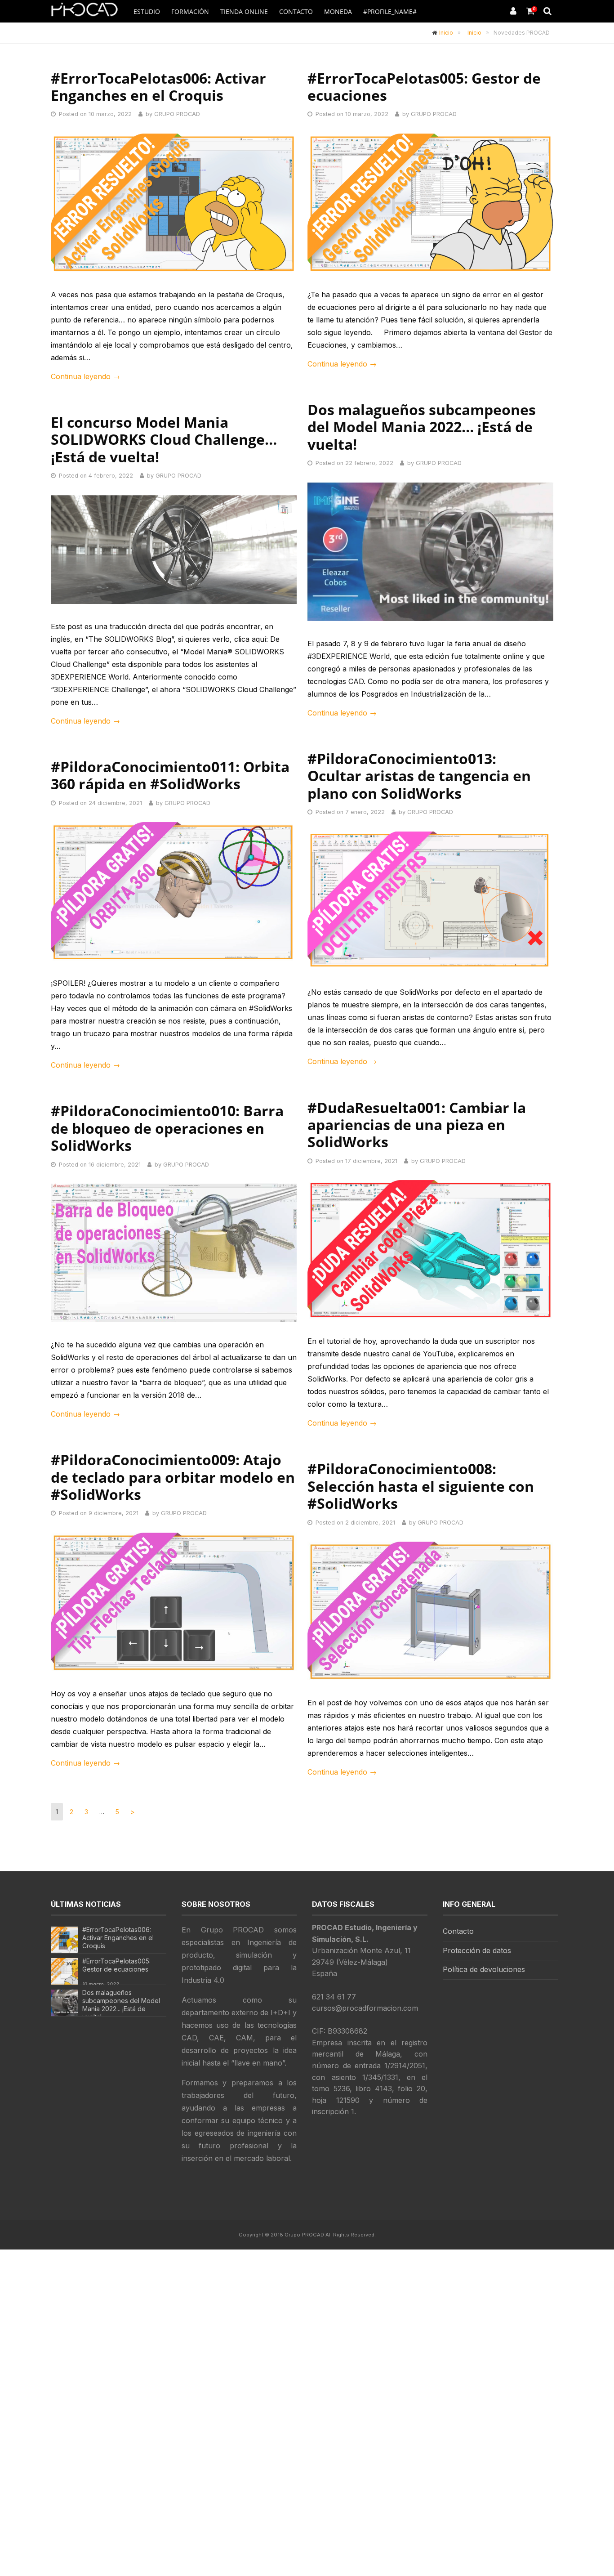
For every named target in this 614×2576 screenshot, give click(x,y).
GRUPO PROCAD (177, 114)
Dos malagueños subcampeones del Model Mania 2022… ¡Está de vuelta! (422, 427)
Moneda (338, 11)
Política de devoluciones (484, 1969)
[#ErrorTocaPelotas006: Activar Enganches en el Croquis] (174, 203)
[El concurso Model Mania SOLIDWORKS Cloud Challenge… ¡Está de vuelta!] (174, 550)
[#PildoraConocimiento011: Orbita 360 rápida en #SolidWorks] (174, 891)
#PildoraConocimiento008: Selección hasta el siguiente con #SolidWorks (421, 1486)
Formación (190, 11)
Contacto (296, 11)
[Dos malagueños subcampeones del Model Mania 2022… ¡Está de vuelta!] (430, 552)
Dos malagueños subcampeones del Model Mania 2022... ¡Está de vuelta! (121, 2005)
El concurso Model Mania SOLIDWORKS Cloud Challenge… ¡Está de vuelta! (164, 439)
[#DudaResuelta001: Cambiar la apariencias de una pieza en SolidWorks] (430, 1249)
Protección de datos (477, 1950)
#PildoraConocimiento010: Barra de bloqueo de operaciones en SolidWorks (167, 1128)
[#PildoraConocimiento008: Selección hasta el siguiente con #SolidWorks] (430, 1611)
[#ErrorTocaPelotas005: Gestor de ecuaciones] (430, 203)
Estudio (147, 11)
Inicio (446, 33)
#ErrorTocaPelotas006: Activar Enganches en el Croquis (158, 87)
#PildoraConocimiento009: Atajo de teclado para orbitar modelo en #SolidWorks (173, 1477)
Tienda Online (244, 11)
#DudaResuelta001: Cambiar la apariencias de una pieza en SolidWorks (417, 1125)
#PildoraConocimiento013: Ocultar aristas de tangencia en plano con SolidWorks (419, 776)
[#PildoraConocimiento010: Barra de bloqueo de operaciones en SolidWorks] (174, 1253)
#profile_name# (390, 11)
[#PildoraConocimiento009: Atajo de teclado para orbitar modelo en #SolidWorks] (174, 1602)
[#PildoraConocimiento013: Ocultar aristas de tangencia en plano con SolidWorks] (430, 901)
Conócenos (397, 34)
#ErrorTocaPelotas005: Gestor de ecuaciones (424, 87)
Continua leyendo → (85, 376)
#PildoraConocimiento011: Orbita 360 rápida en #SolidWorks (170, 775)
